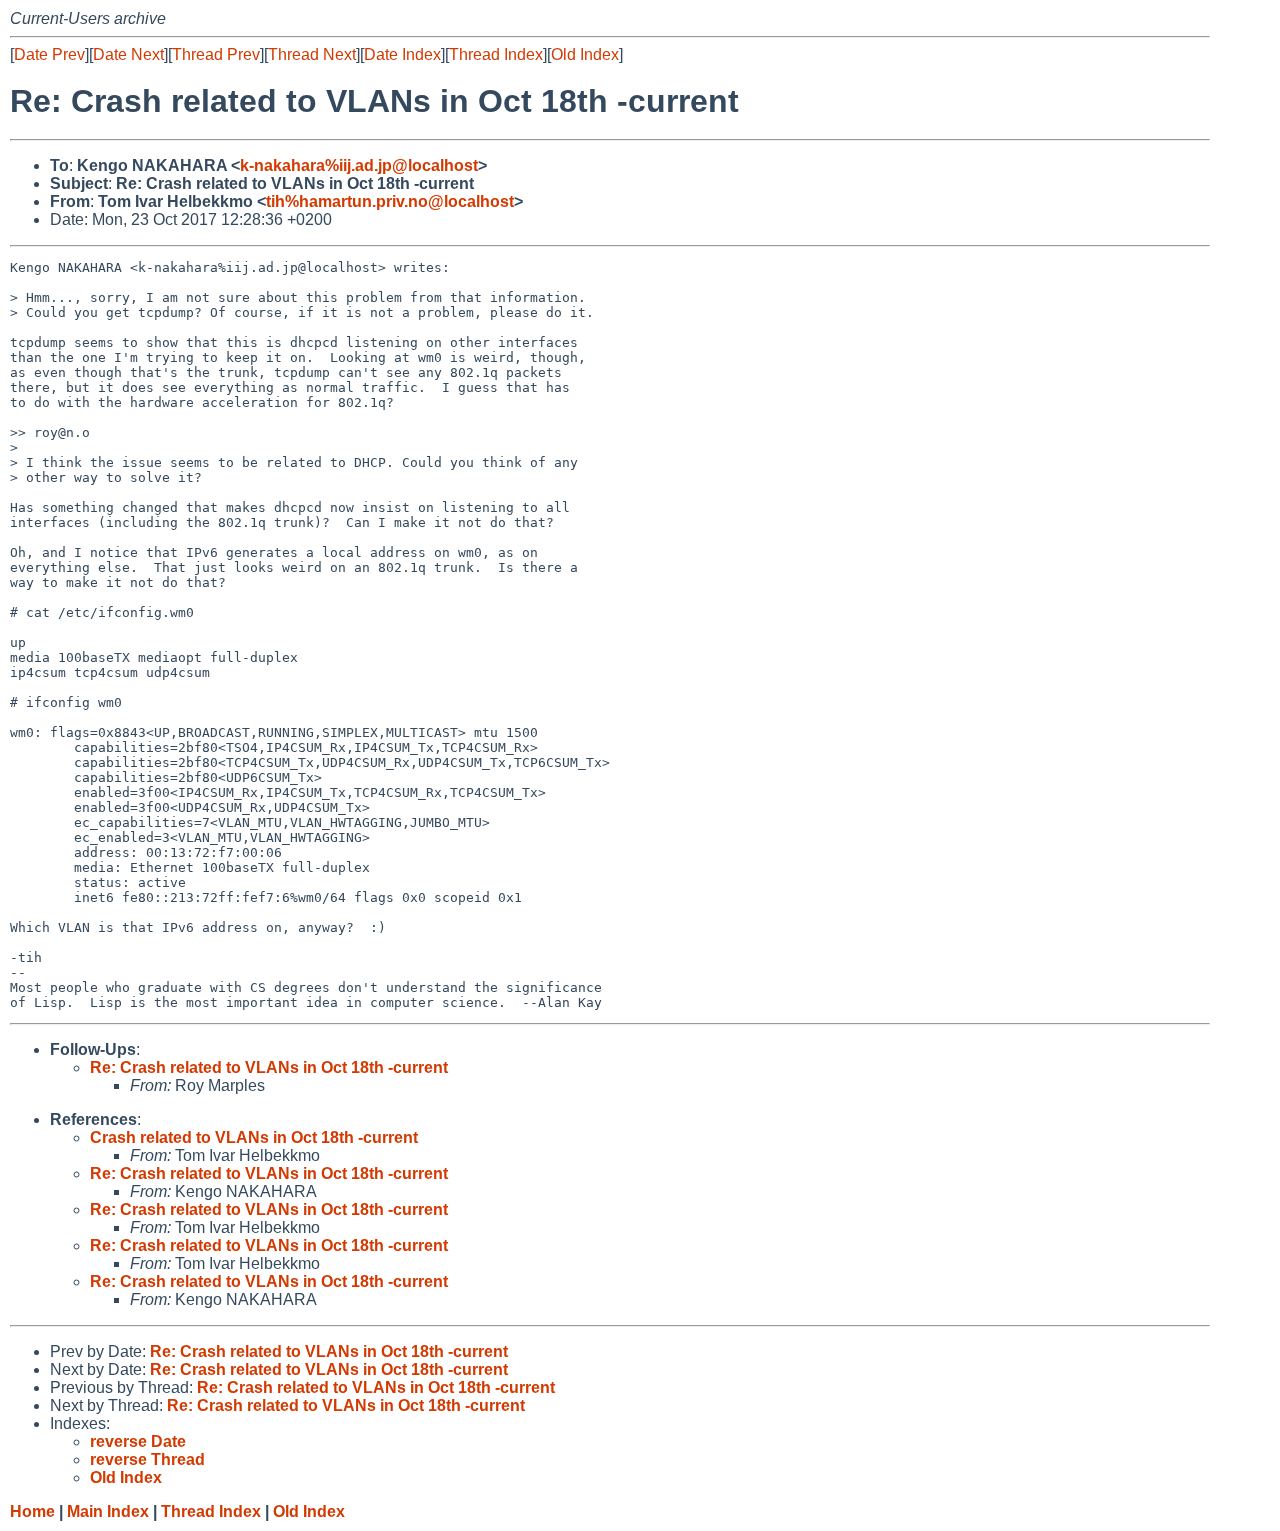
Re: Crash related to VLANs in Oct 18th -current (269, 1067)
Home (32, 1511)
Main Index (108, 1511)
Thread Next (312, 54)
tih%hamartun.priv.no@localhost (390, 201)
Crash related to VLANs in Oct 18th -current (254, 1137)
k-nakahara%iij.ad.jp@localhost (359, 165)
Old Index (585, 54)
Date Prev (49, 54)
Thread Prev (216, 54)
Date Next (128, 54)
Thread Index (496, 54)
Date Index (402, 54)
